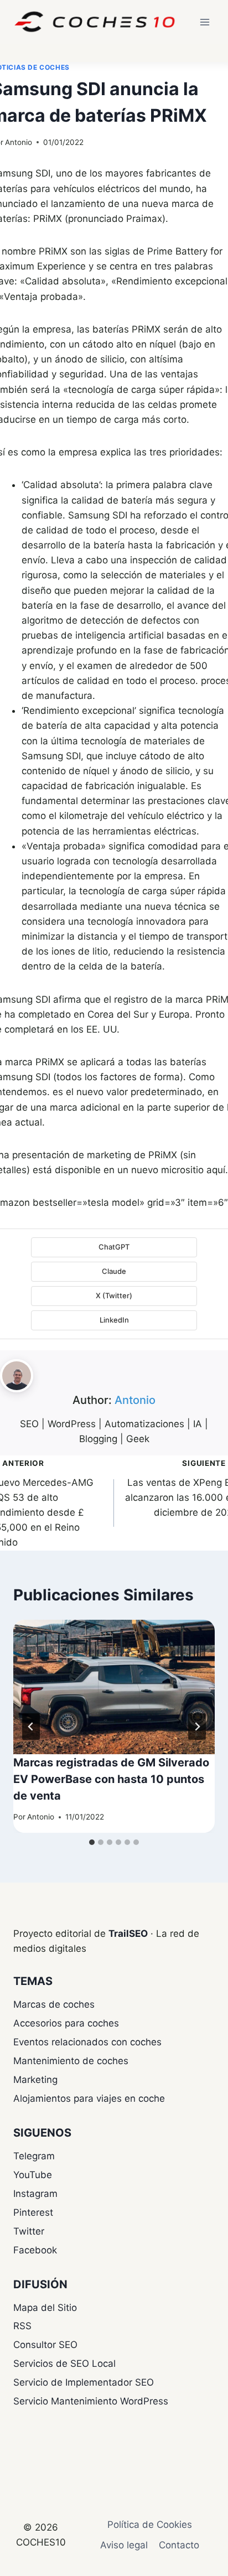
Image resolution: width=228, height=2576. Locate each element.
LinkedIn (114, 1320)
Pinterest (33, 2212)
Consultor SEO (45, 2345)
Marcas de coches (54, 2004)
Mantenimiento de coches (71, 2061)
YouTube (33, 2175)
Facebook (35, 2250)
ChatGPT (114, 1247)
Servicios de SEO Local (64, 2364)
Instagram (35, 2194)
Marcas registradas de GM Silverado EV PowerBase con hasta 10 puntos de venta (111, 1779)
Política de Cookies (150, 2525)
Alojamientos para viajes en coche (89, 2098)
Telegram (34, 2156)
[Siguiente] (197, 1727)
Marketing (35, 2080)
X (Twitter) (114, 1295)
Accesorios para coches (66, 2023)
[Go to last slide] (31, 1727)
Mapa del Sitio (45, 2308)
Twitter (29, 2231)
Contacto (179, 2545)
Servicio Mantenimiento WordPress (91, 2401)
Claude (114, 1271)
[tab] (92, 1842)
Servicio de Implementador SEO (84, 2382)
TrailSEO (128, 1934)
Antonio (19, 142)
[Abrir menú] (204, 22)
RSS (22, 2326)
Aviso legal (124, 2545)
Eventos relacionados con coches (87, 2042)
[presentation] (114, 1687)
